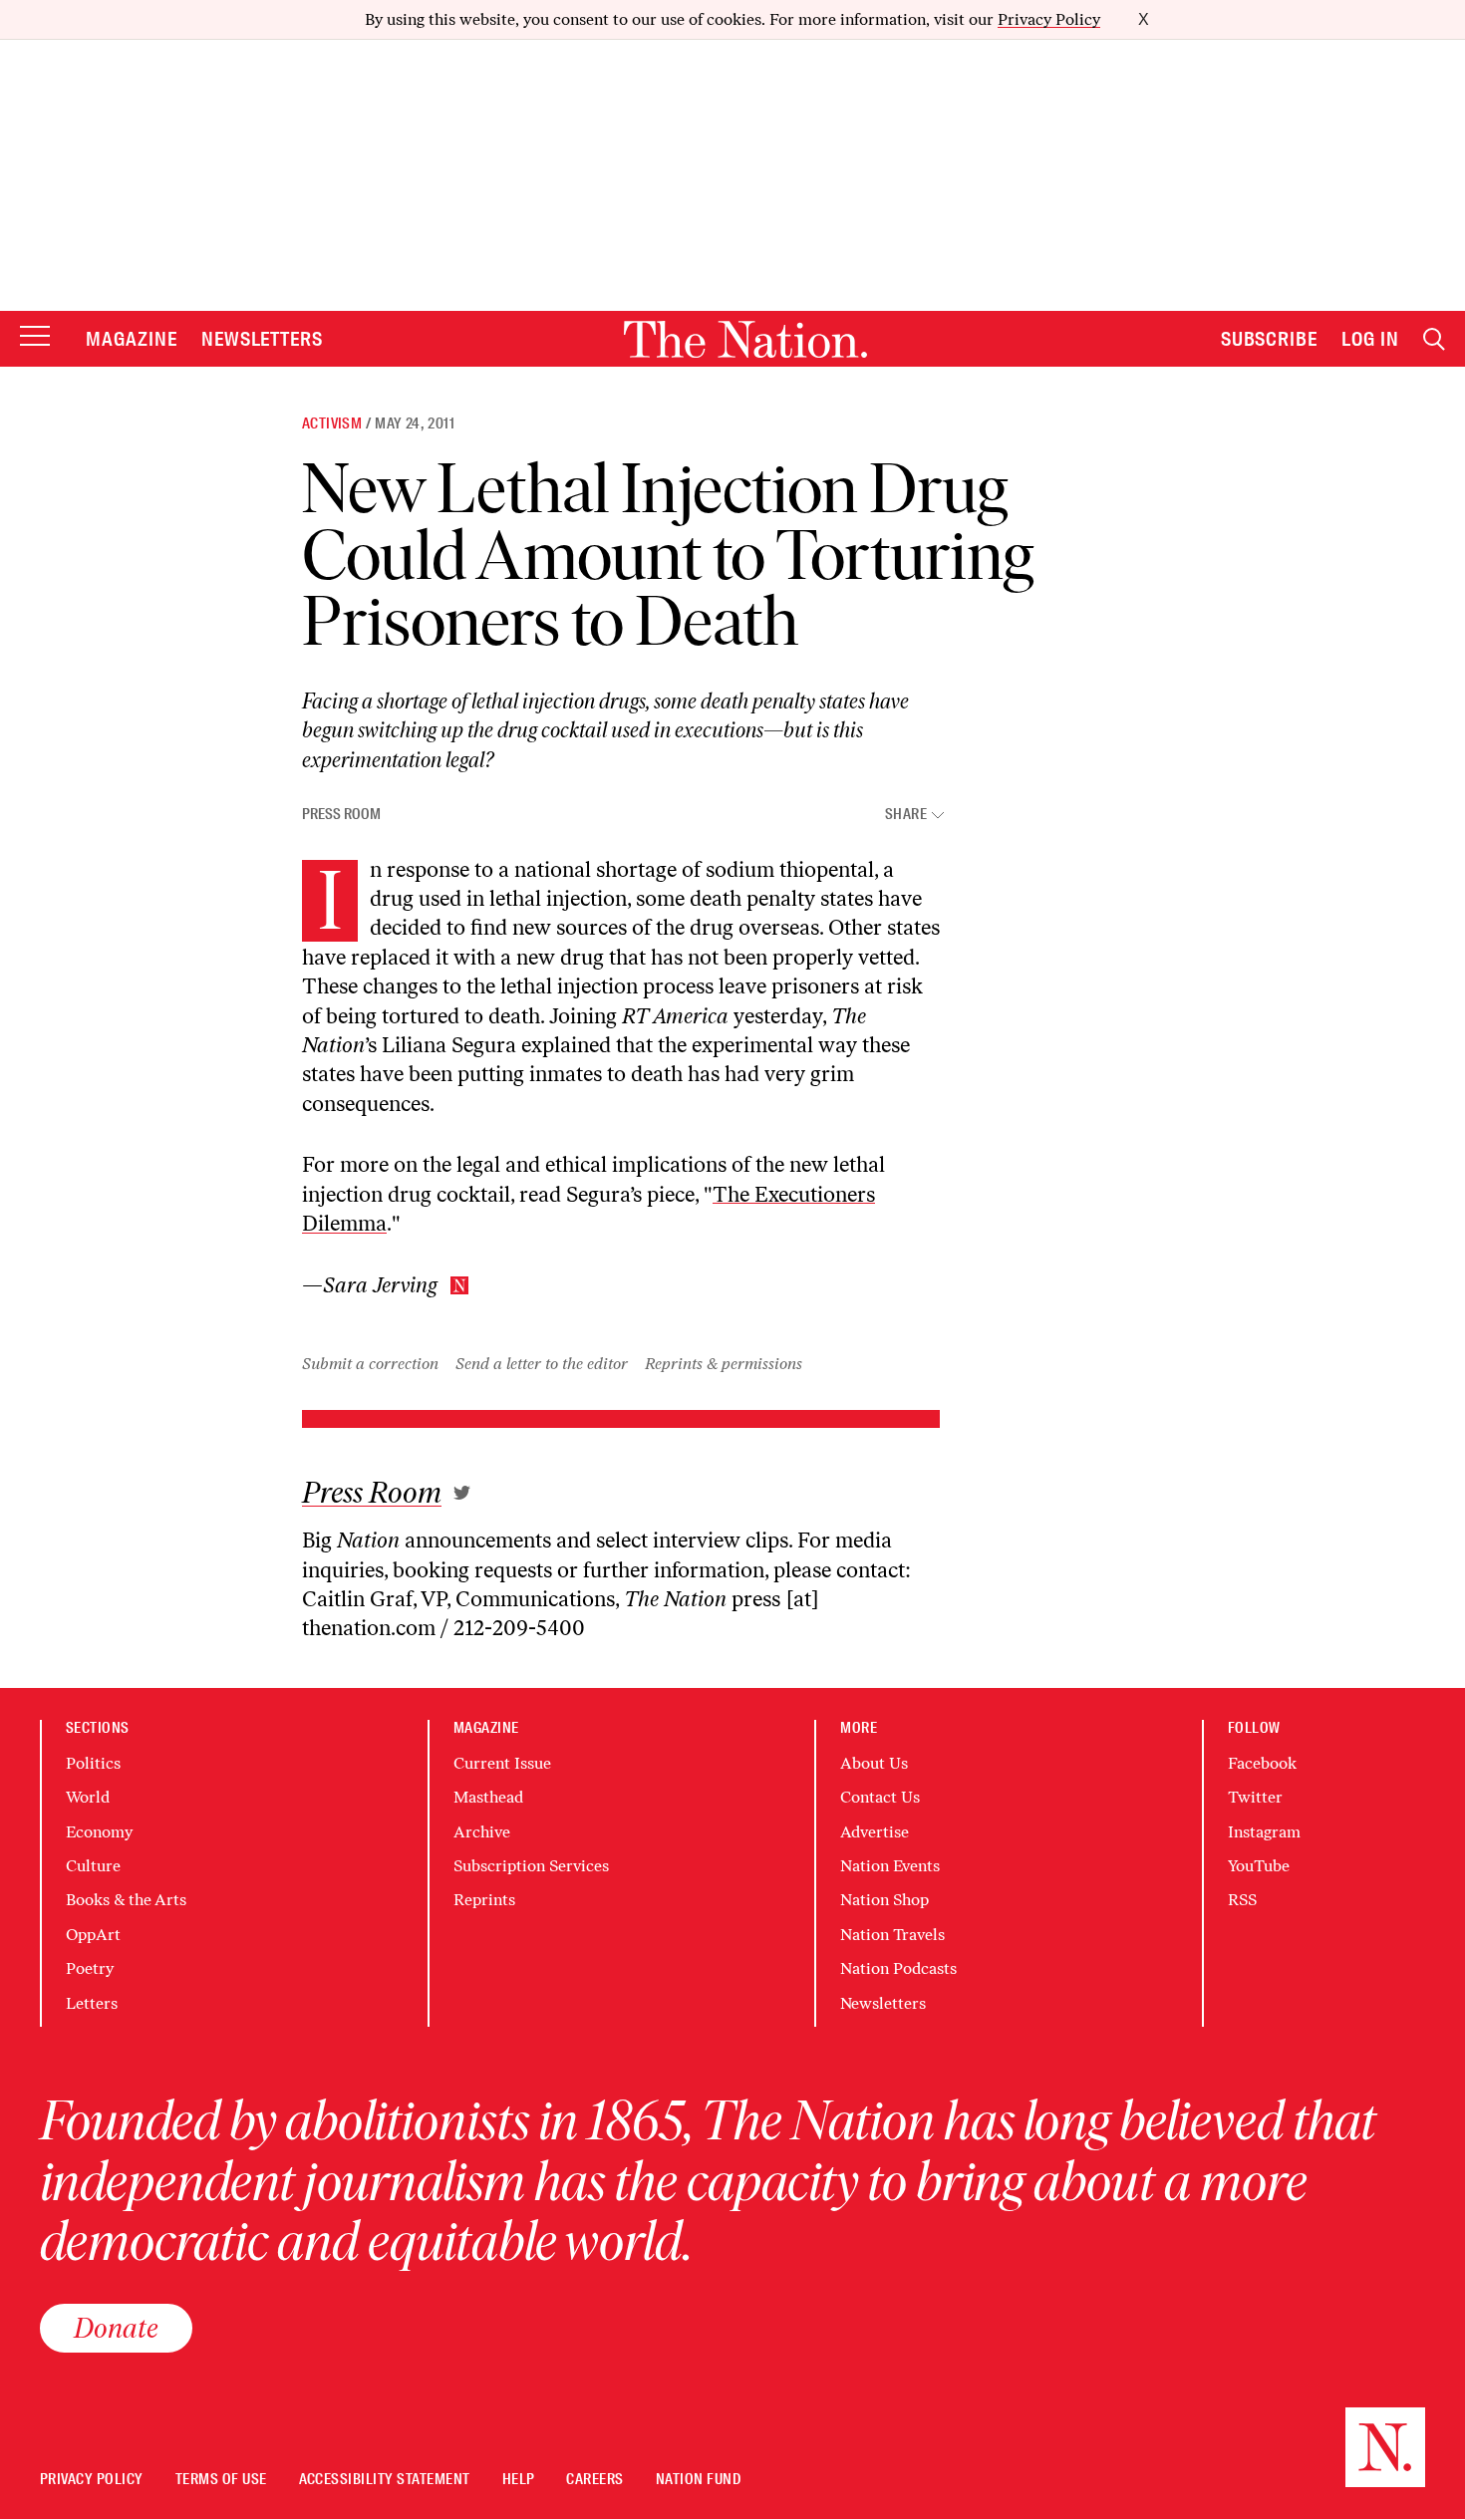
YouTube (1259, 1866)
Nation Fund (698, 2480)
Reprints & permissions (724, 1364)
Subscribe (1270, 339)
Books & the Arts (126, 1900)
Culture (93, 1866)
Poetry (90, 1968)
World (88, 1797)
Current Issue (502, 1763)
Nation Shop (884, 1900)
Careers (594, 2480)
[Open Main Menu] (35, 337)
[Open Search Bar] (1434, 339)
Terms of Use (221, 2480)
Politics (93, 1763)
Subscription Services (531, 1866)
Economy (99, 1832)
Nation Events (890, 1866)
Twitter (1255, 1797)
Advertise (875, 1832)
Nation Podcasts (898, 1968)
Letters (92, 2003)
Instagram (1264, 1832)
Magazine (132, 339)
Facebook (1262, 1763)
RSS (1242, 1900)
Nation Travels (892, 1935)
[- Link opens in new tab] (462, 1493)
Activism (332, 423)
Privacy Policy (1049, 19)
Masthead (488, 1797)
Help (519, 2480)
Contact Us (880, 1797)
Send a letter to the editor (542, 1364)
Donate (116, 2328)
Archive (482, 1832)
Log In (1370, 339)
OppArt (93, 1935)
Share (906, 815)
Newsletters (263, 339)
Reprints (484, 1900)
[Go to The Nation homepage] (745, 339)
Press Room (341, 814)
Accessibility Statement (385, 2480)
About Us (874, 1763)
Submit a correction (370, 1364)
